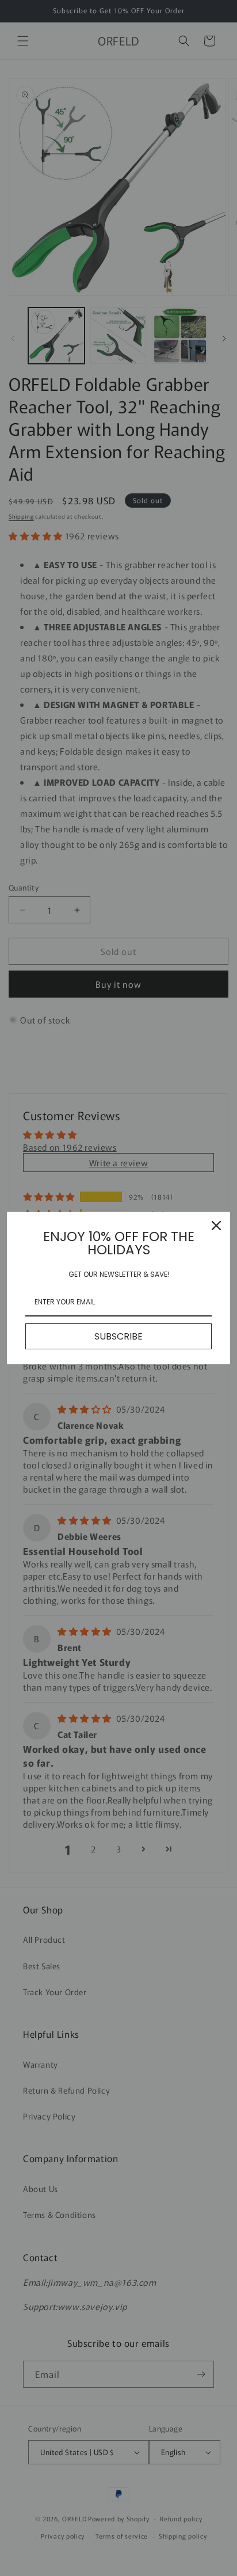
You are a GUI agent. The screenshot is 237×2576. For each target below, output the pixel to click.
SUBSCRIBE (118, 1336)
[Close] (216, 1226)
